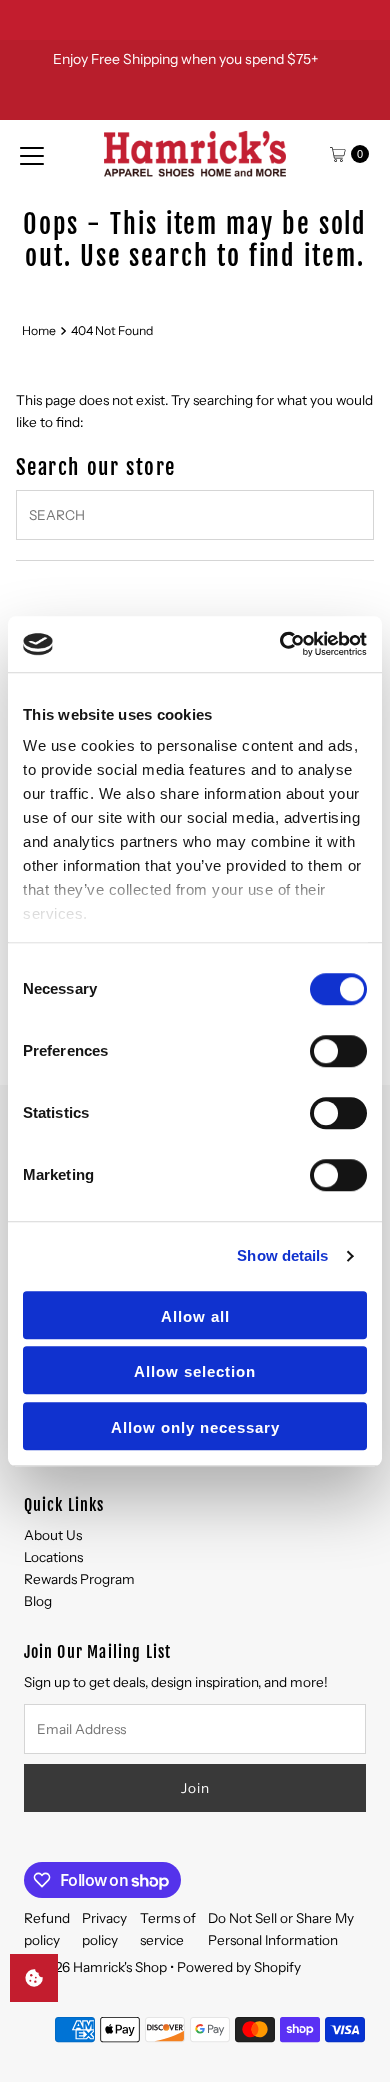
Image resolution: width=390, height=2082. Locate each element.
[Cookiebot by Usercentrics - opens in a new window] (280, 644)
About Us (53, 1535)
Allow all (195, 1316)
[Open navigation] (32, 154)
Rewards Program (79, 1579)
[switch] (338, 1051)
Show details (282, 1255)
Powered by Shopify (239, 1967)
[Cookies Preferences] (34, 1978)
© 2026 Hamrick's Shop (95, 1967)
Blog (38, 1601)
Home (39, 330)
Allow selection (195, 1371)
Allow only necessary (195, 1427)
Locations (53, 1557)
